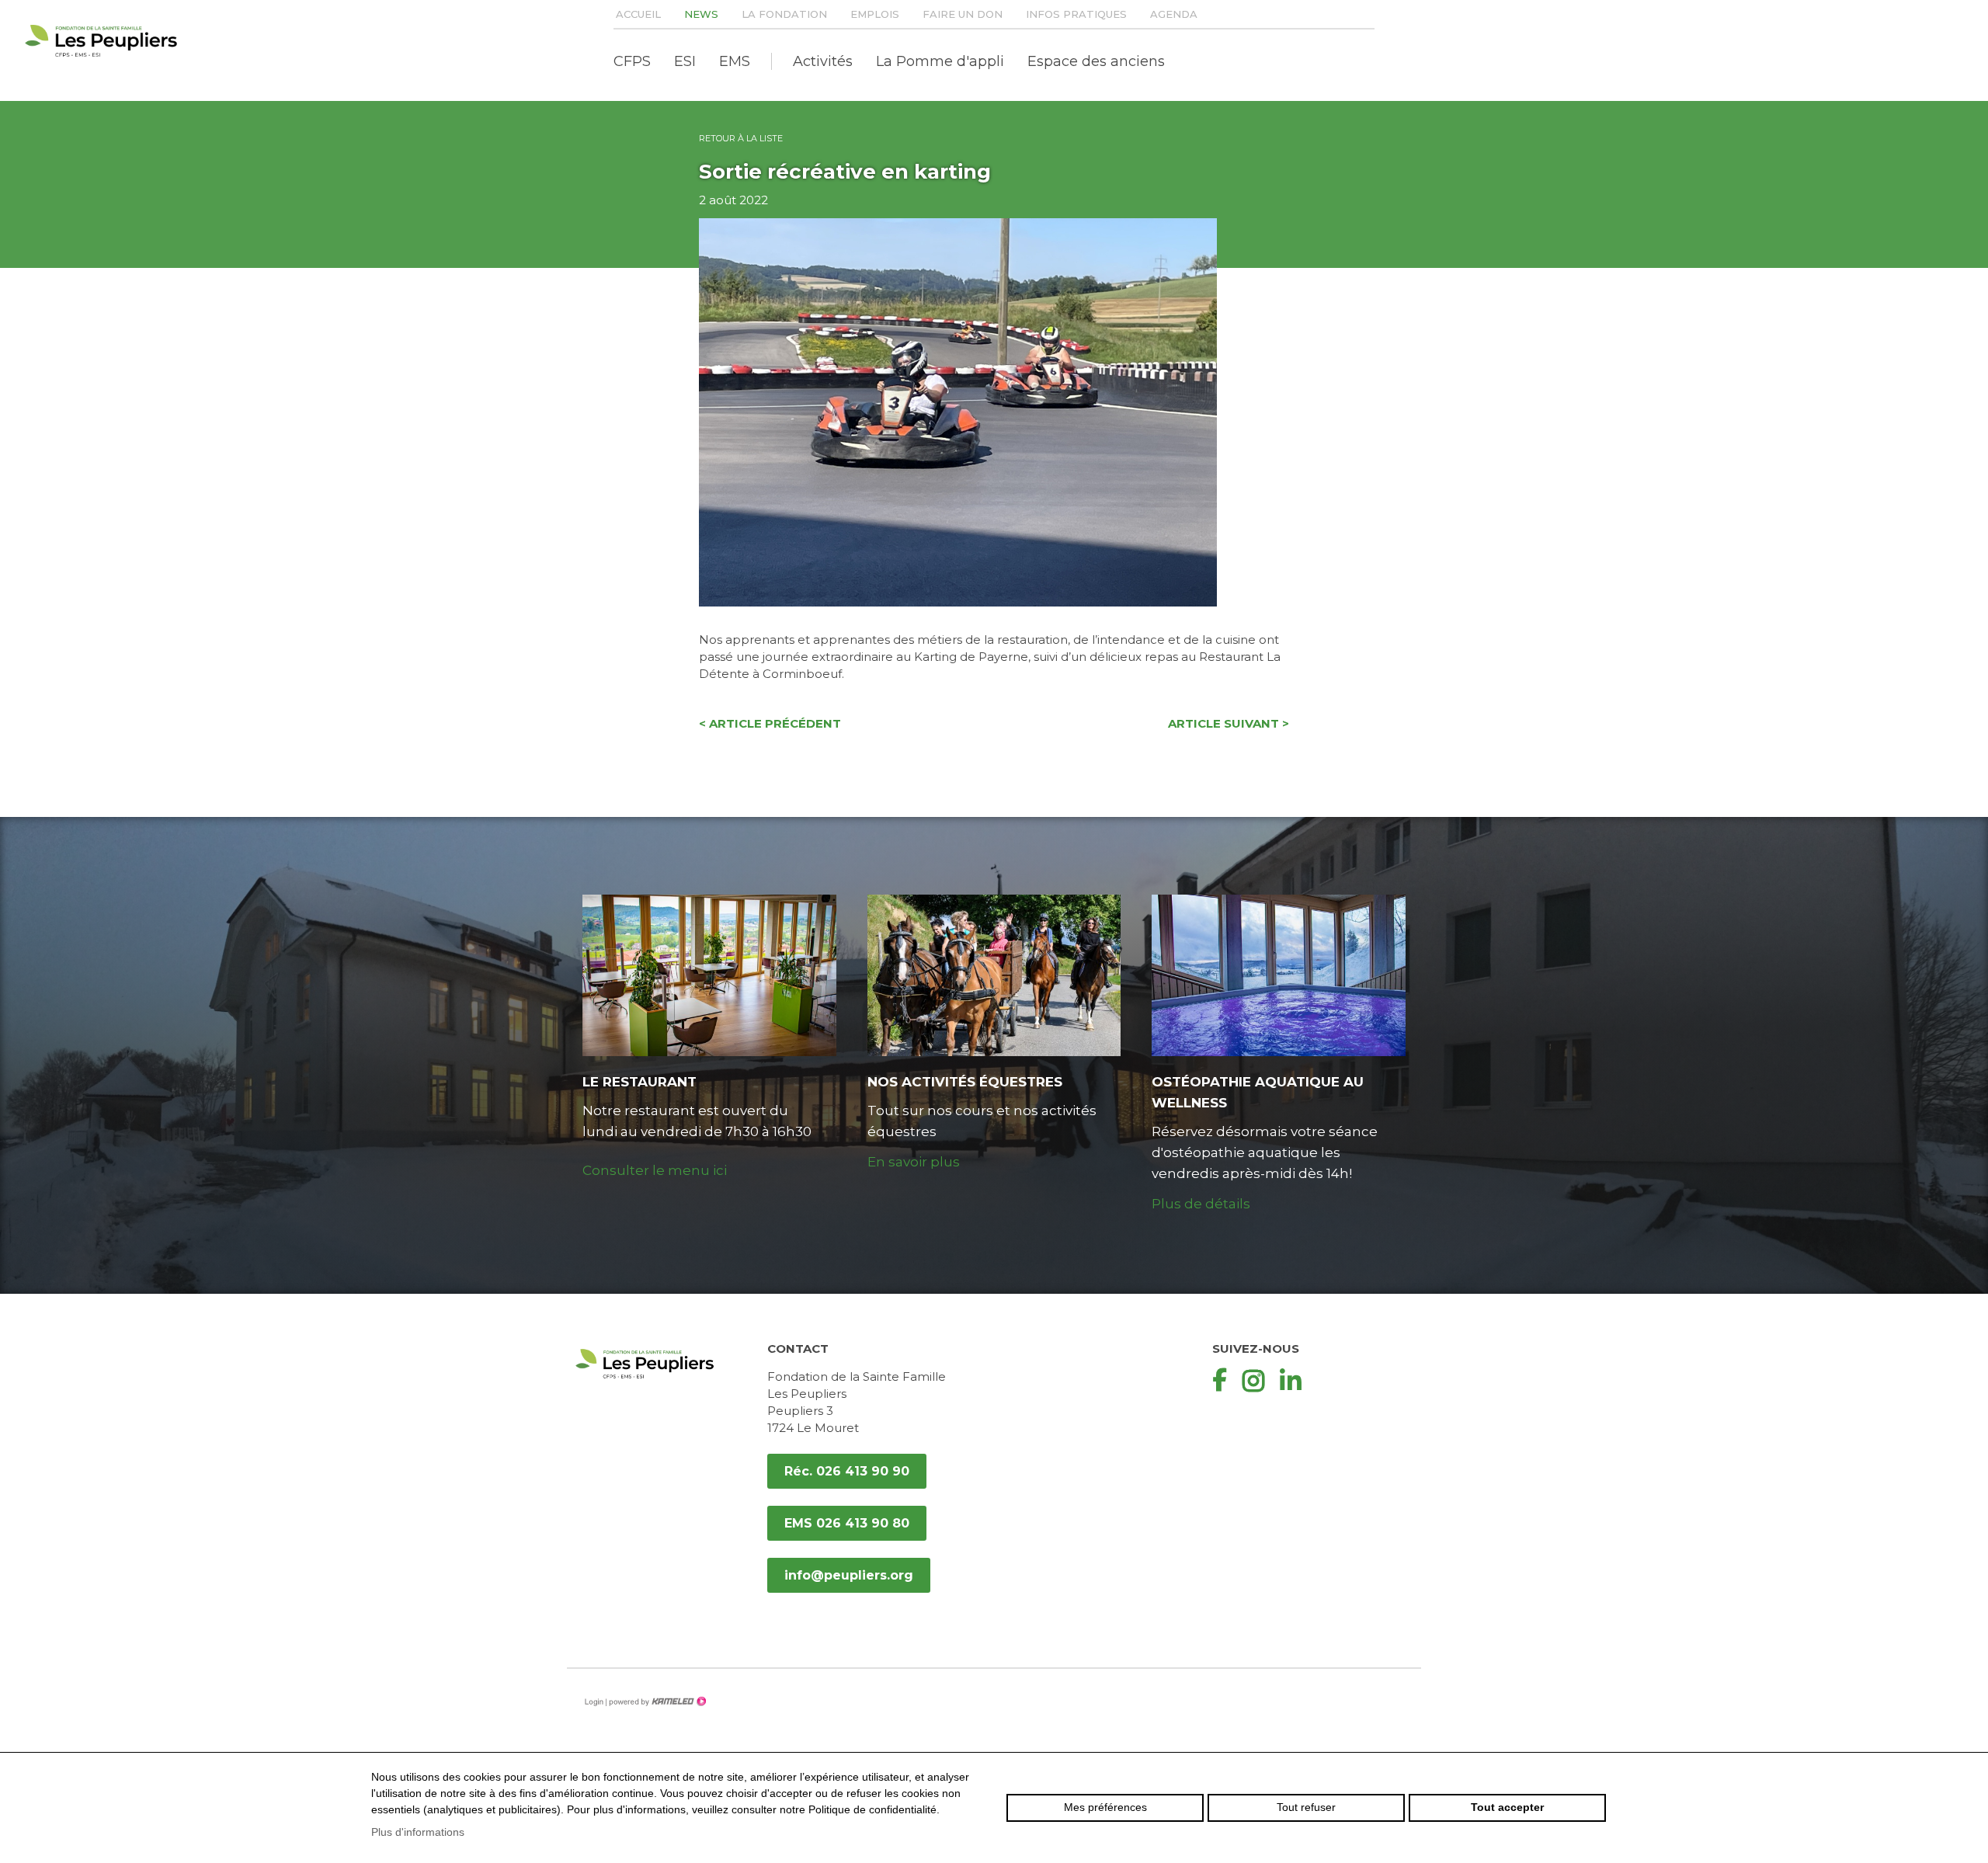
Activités (823, 61)
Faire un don (963, 14)
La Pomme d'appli (940, 61)
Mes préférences (1105, 1807)
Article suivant (1229, 723)
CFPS (632, 61)
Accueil (638, 14)
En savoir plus (914, 1162)
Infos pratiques (1076, 14)
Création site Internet (656, 1701)
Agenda (1174, 14)
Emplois (875, 14)
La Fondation (784, 14)
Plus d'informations (418, 1832)
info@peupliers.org (849, 1575)
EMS (735, 61)
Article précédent (770, 723)
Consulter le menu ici (655, 1170)
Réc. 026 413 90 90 (847, 1471)
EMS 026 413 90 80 (847, 1523)
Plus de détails (1201, 1204)
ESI (685, 61)
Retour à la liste (741, 138)
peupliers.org (101, 41)
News (701, 14)
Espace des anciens (1096, 61)
